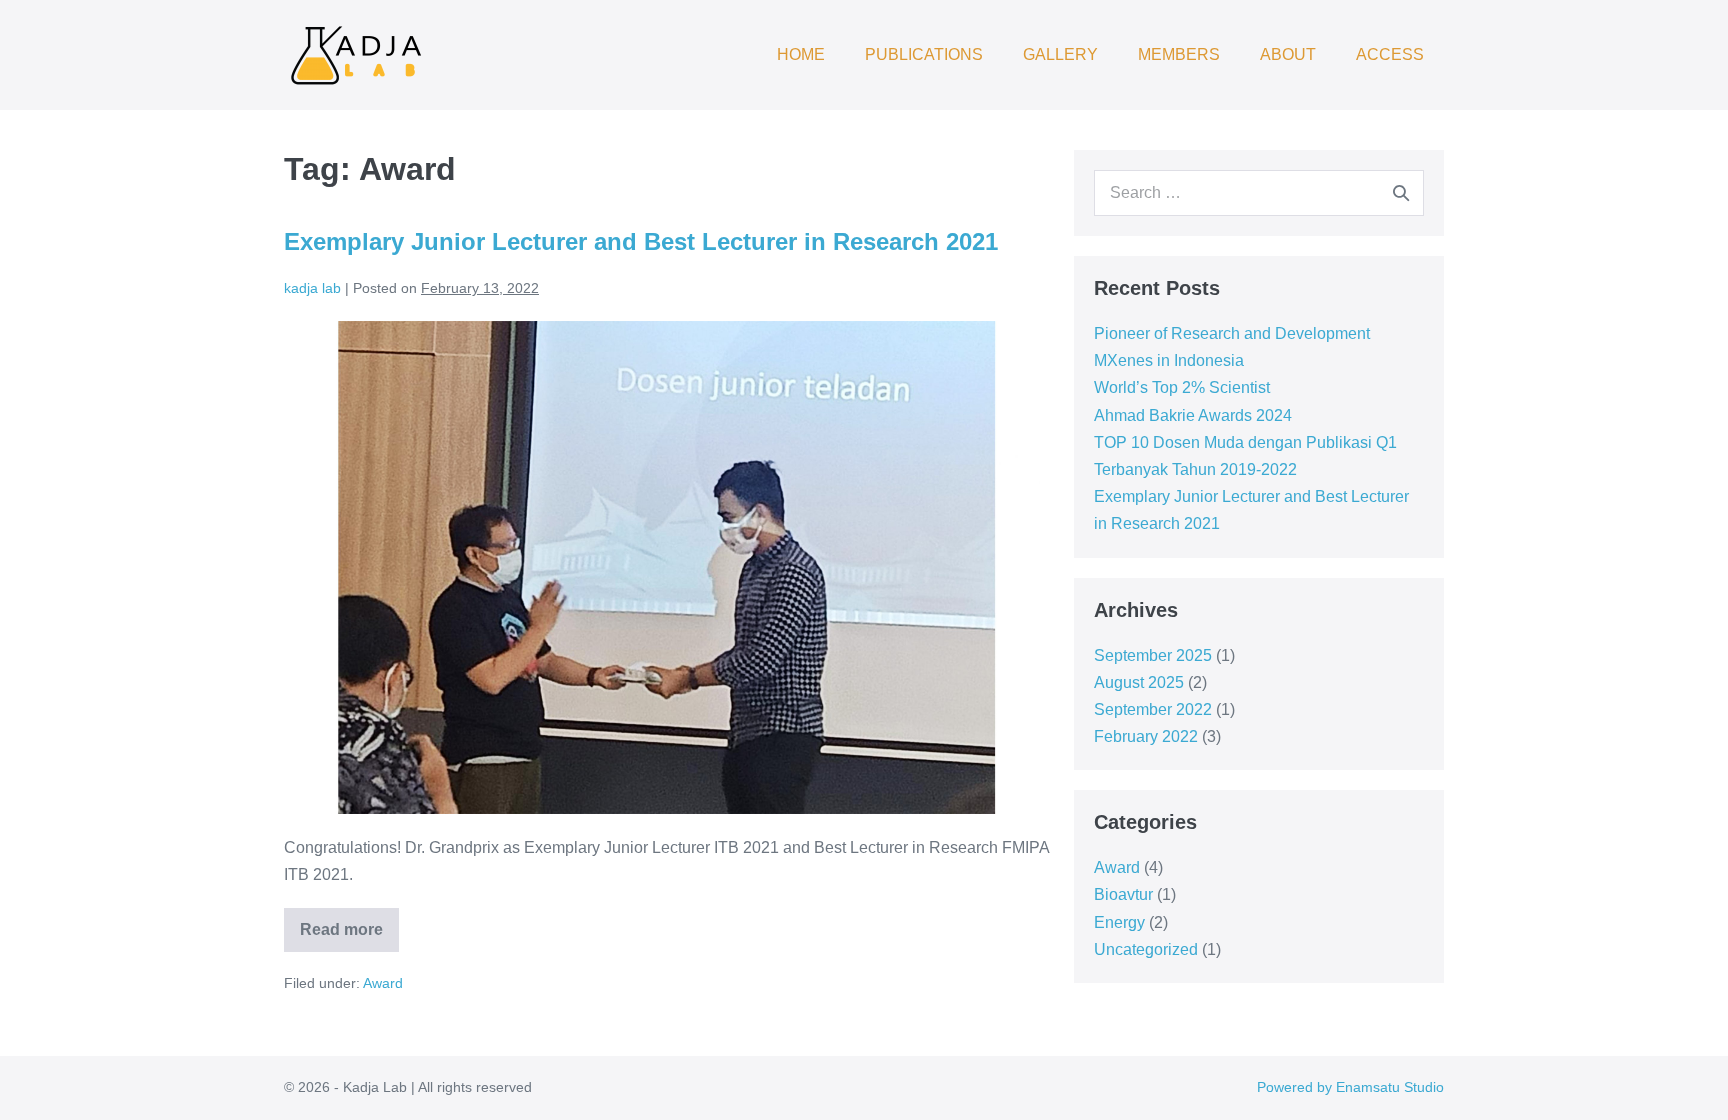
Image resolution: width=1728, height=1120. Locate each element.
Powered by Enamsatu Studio (1350, 1087)
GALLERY (1060, 54)
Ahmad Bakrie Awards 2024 (1193, 415)
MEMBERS (1179, 54)
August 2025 (1139, 682)
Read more (349, 923)
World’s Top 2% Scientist (1182, 387)
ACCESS (1390, 54)
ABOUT (1288, 54)
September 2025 (1153, 655)
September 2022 (1153, 709)
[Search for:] (1259, 192)
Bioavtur (1123, 894)
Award (383, 983)
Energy (1119, 922)
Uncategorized (1146, 949)
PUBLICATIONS (924, 54)
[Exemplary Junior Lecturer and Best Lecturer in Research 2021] (666, 567)
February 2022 (1146, 736)
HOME (801, 54)
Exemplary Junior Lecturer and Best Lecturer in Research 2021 (641, 241)
